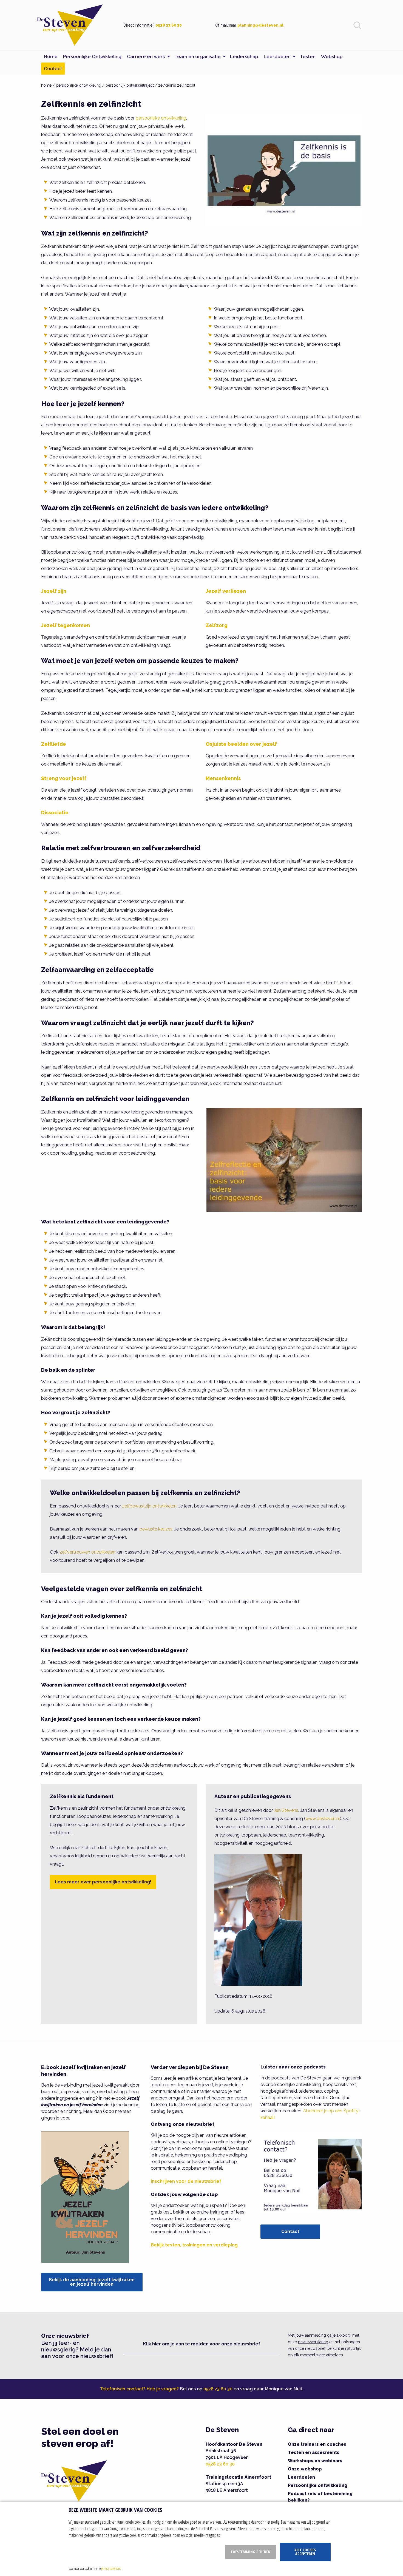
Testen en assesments (314, 2452)
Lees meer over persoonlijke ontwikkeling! (103, 1882)
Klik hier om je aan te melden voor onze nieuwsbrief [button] (202, 2344)
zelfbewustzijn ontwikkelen (149, 1506)
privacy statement (111, 2568)
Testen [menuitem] (308, 56)
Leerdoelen (301, 2477)
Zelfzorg (217, 625)
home (46, 85)
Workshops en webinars (315, 2461)
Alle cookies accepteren (305, 2552)
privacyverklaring (313, 2342)
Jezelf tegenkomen (66, 625)
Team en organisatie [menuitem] (198, 56)
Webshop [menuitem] (332, 56)
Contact (290, 2231)
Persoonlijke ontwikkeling (318, 2485)
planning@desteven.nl (260, 25)
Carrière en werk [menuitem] (146, 56)
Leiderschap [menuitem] (244, 56)
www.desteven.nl (323, 1819)
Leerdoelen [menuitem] (277, 56)
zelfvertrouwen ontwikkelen (87, 1552)
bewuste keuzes (156, 1529)
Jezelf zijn (54, 591)
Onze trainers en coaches (317, 2444)
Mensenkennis (223, 778)
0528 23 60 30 (169, 25)
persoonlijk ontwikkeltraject (130, 85)
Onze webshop (305, 2469)
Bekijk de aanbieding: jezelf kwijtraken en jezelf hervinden (92, 2282)
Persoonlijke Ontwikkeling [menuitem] (92, 56)
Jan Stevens (286, 1810)
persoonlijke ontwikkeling (79, 85)
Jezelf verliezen (226, 591)
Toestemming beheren (250, 2552)
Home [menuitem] (51, 56)
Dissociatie (55, 813)
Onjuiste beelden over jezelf (241, 744)
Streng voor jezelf (64, 778)
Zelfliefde (54, 744)
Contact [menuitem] (53, 69)
